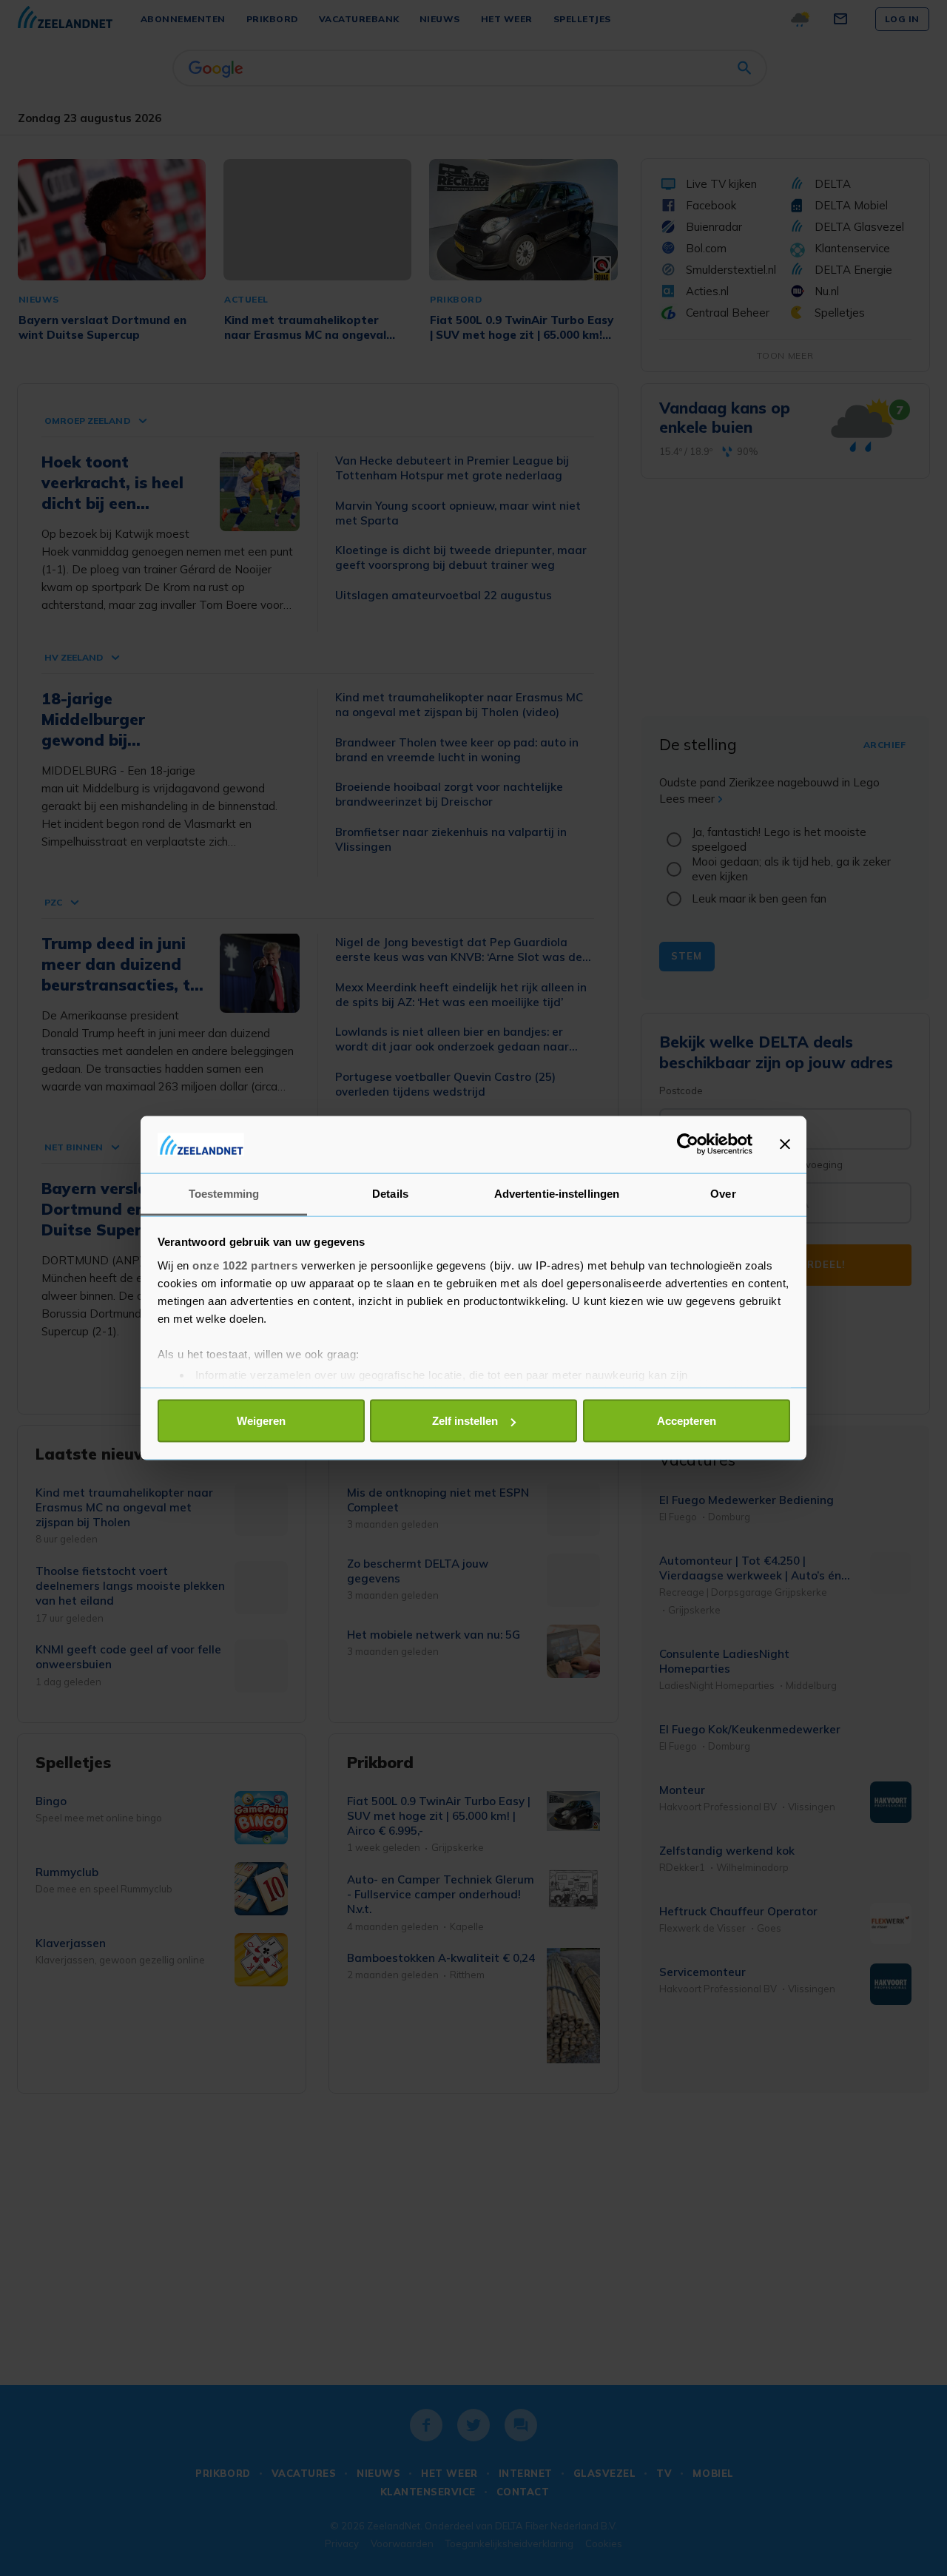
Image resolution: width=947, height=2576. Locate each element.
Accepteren (687, 1421)
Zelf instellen (465, 1421)
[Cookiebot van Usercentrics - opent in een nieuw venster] (688, 1144)
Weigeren (261, 1421)
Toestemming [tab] (224, 1193)
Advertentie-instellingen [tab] (557, 1193)
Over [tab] (723, 1193)
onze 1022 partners (245, 1265)
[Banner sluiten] (785, 1144)
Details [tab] (390, 1193)
